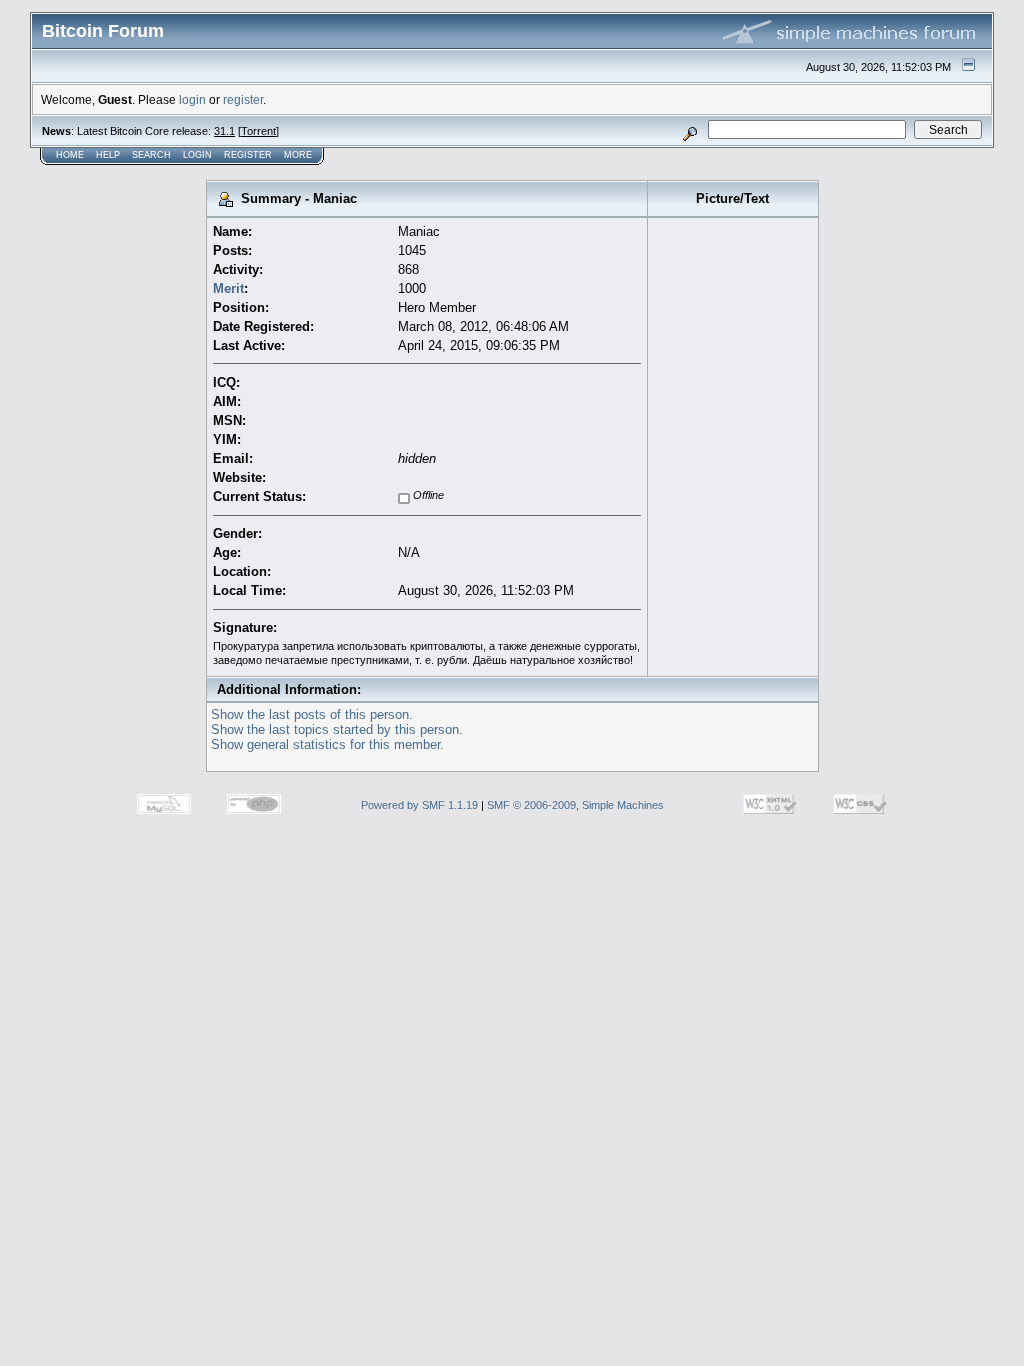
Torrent (258, 131)
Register (248, 155)
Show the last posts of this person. (312, 714)
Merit (228, 288)
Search (151, 155)
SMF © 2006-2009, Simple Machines (575, 805)
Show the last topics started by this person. (337, 729)
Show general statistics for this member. (327, 744)
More (298, 155)
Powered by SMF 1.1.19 (419, 805)
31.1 (224, 131)
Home (70, 155)
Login (197, 155)
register (243, 99)
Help (108, 155)
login (192, 99)
